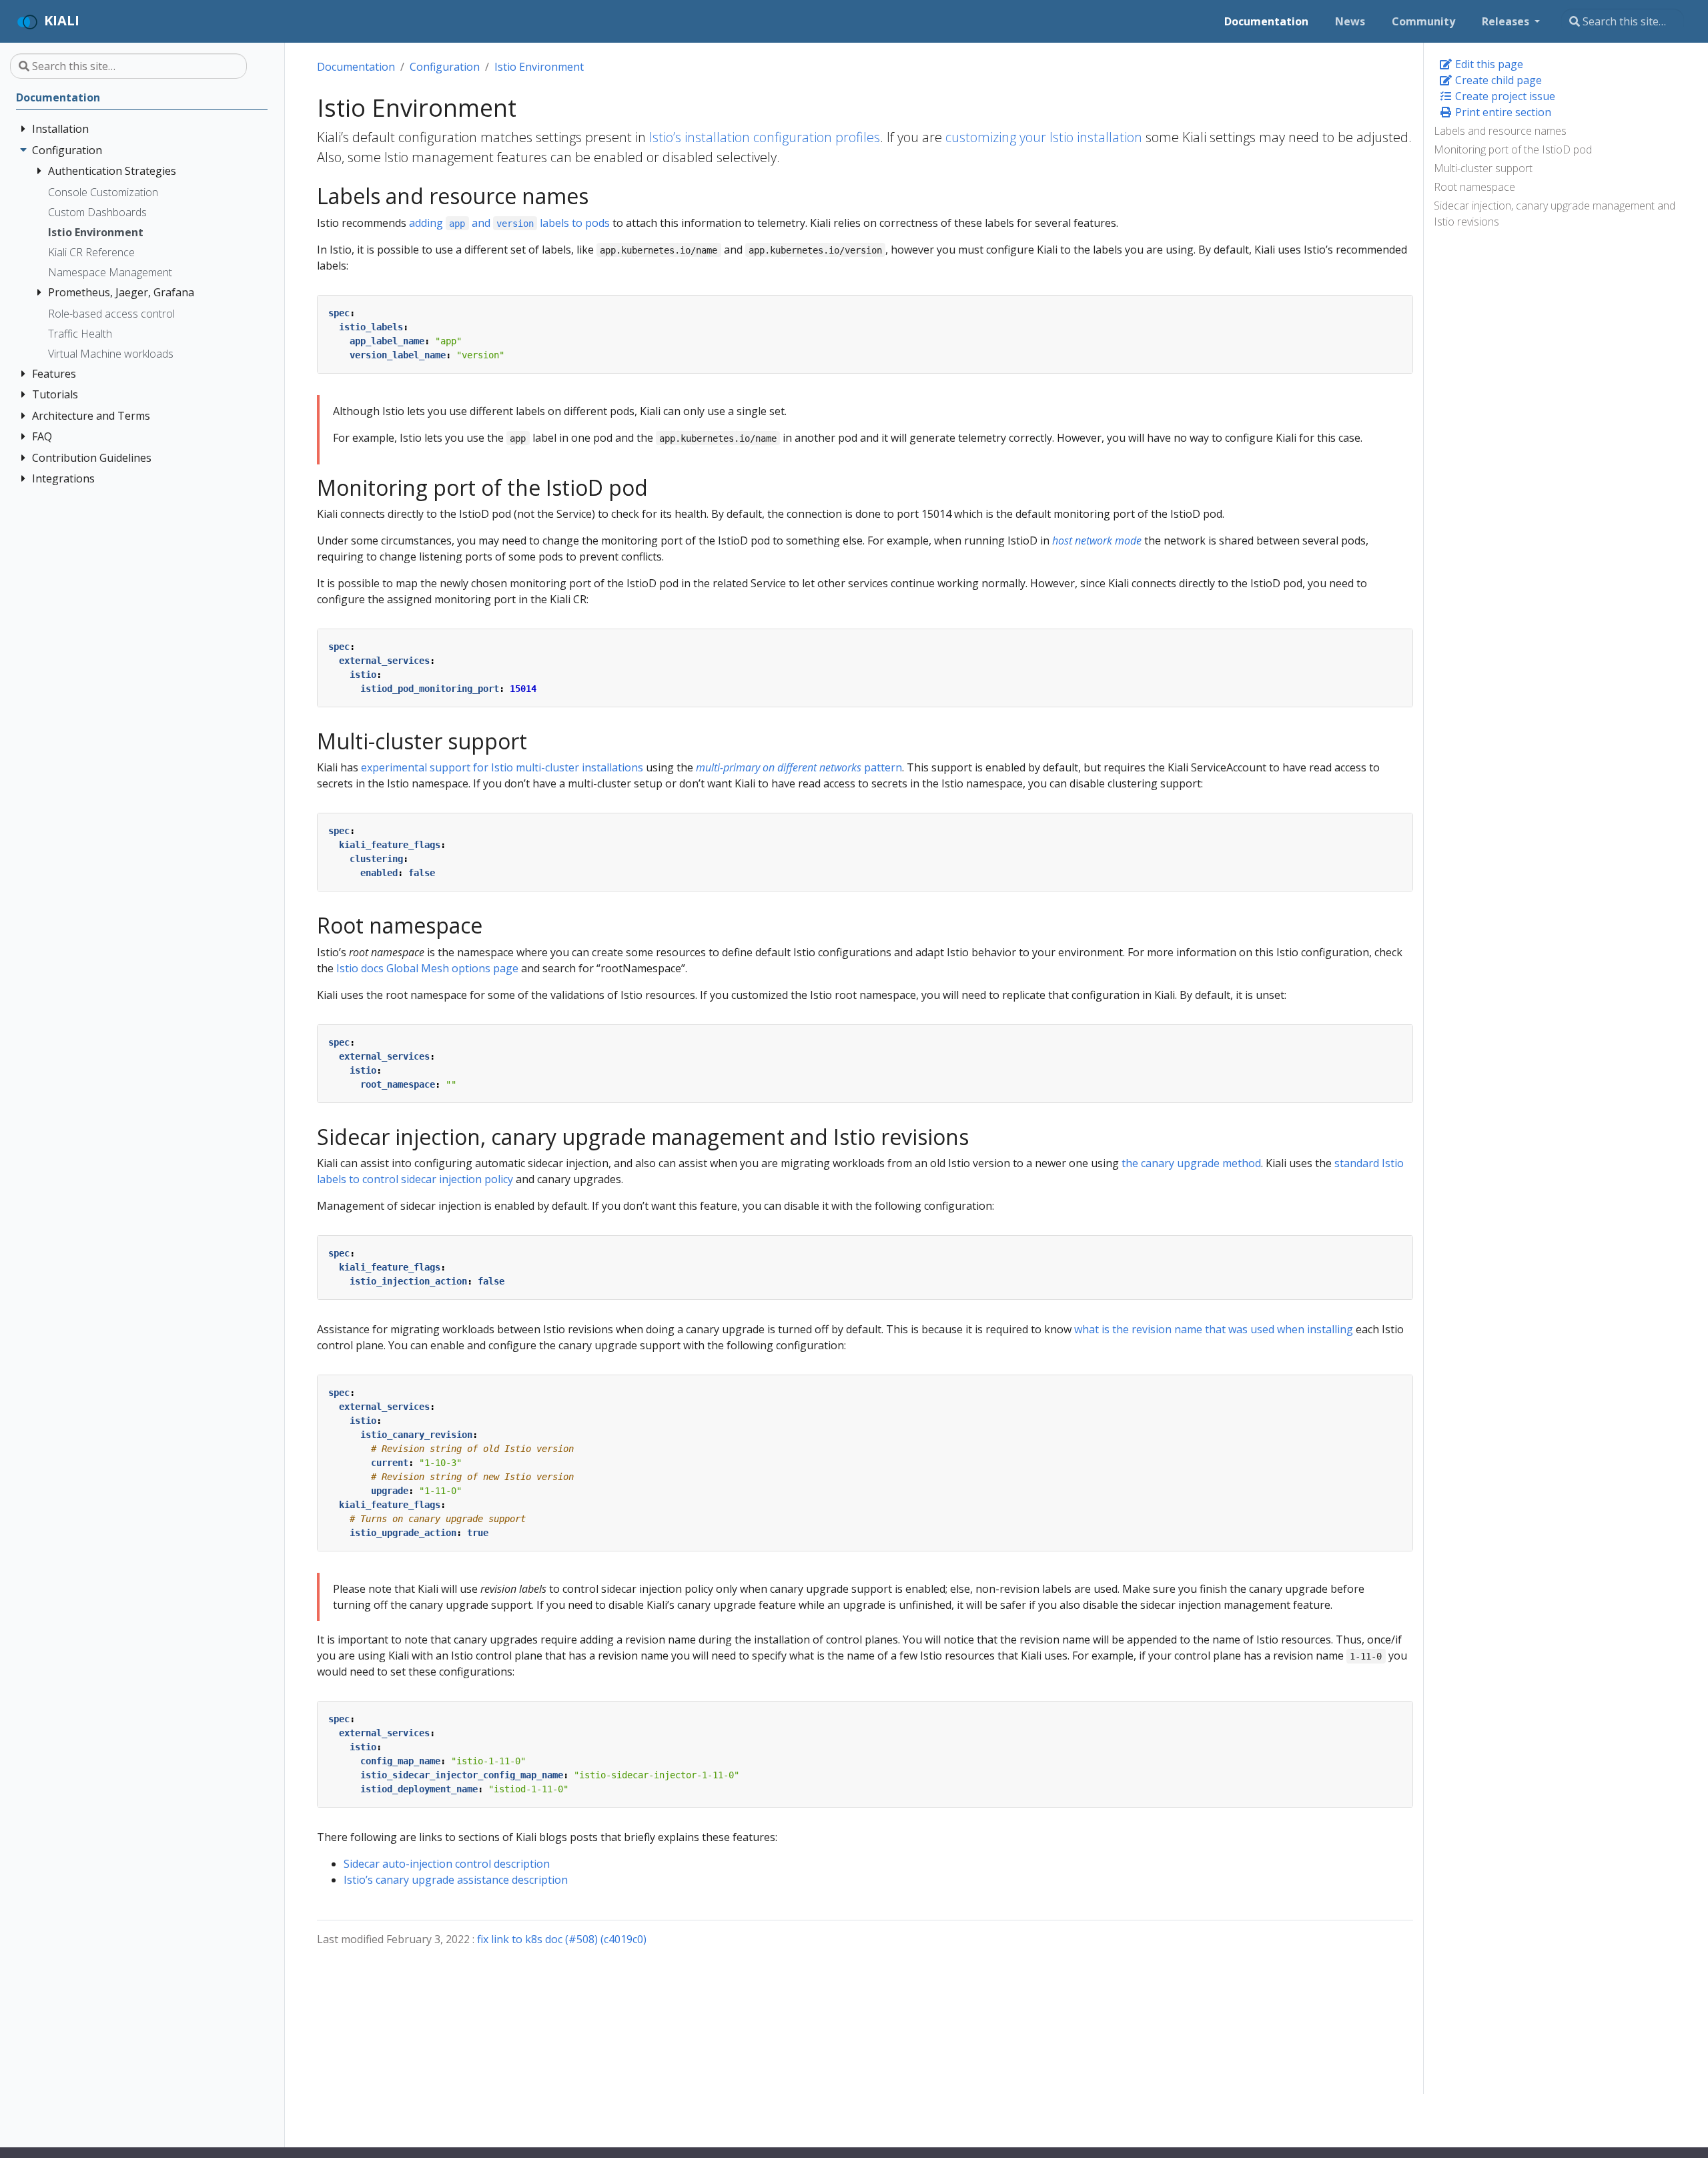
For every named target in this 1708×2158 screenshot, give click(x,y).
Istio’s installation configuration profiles (765, 137)
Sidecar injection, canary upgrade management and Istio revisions (1555, 214)
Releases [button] (1507, 21)
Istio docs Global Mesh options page (427, 968)
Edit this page (1488, 64)
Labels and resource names (1500, 131)
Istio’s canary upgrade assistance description (456, 1880)
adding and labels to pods (510, 223)
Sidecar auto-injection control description (447, 1864)
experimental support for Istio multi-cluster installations (502, 767)
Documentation (356, 67)
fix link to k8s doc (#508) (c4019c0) (562, 1939)
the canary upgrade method (1191, 1163)
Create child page (1497, 80)
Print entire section (1502, 112)
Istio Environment (539, 67)
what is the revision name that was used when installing (1214, 1329)
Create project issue (1504, 96)
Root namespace (1474, 187)
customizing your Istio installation (1044, 137)
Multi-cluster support (1483, 168)
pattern (799, 767)
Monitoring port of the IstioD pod (1513, 149)
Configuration (445, 67)
